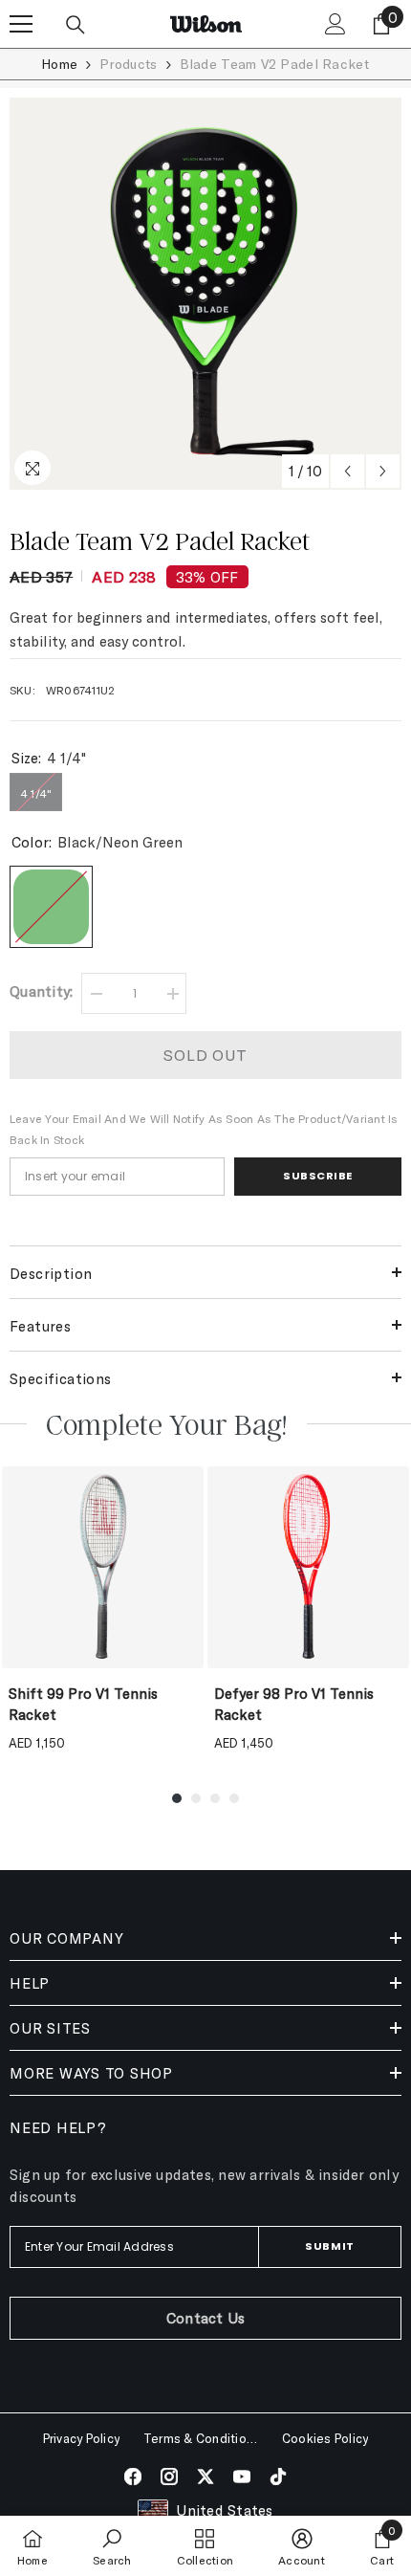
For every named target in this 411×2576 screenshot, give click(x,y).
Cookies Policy (325, 2438)
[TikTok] (278, 2477)
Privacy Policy (81, 2438)
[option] (205, 294)
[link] (112, 2546)
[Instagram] (169, 2477)
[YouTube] (242, 2477)
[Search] (76, 25)
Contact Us (205, 2318)
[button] (347, 471)
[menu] (21, 24)
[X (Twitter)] (205, 2477)
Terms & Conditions (201, 2438)
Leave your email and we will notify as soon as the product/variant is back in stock (204, 1129)
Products (128, 64)
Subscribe (318, 1176)
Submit (329, 2246)
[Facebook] (133, 2477)
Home (59, 64)
